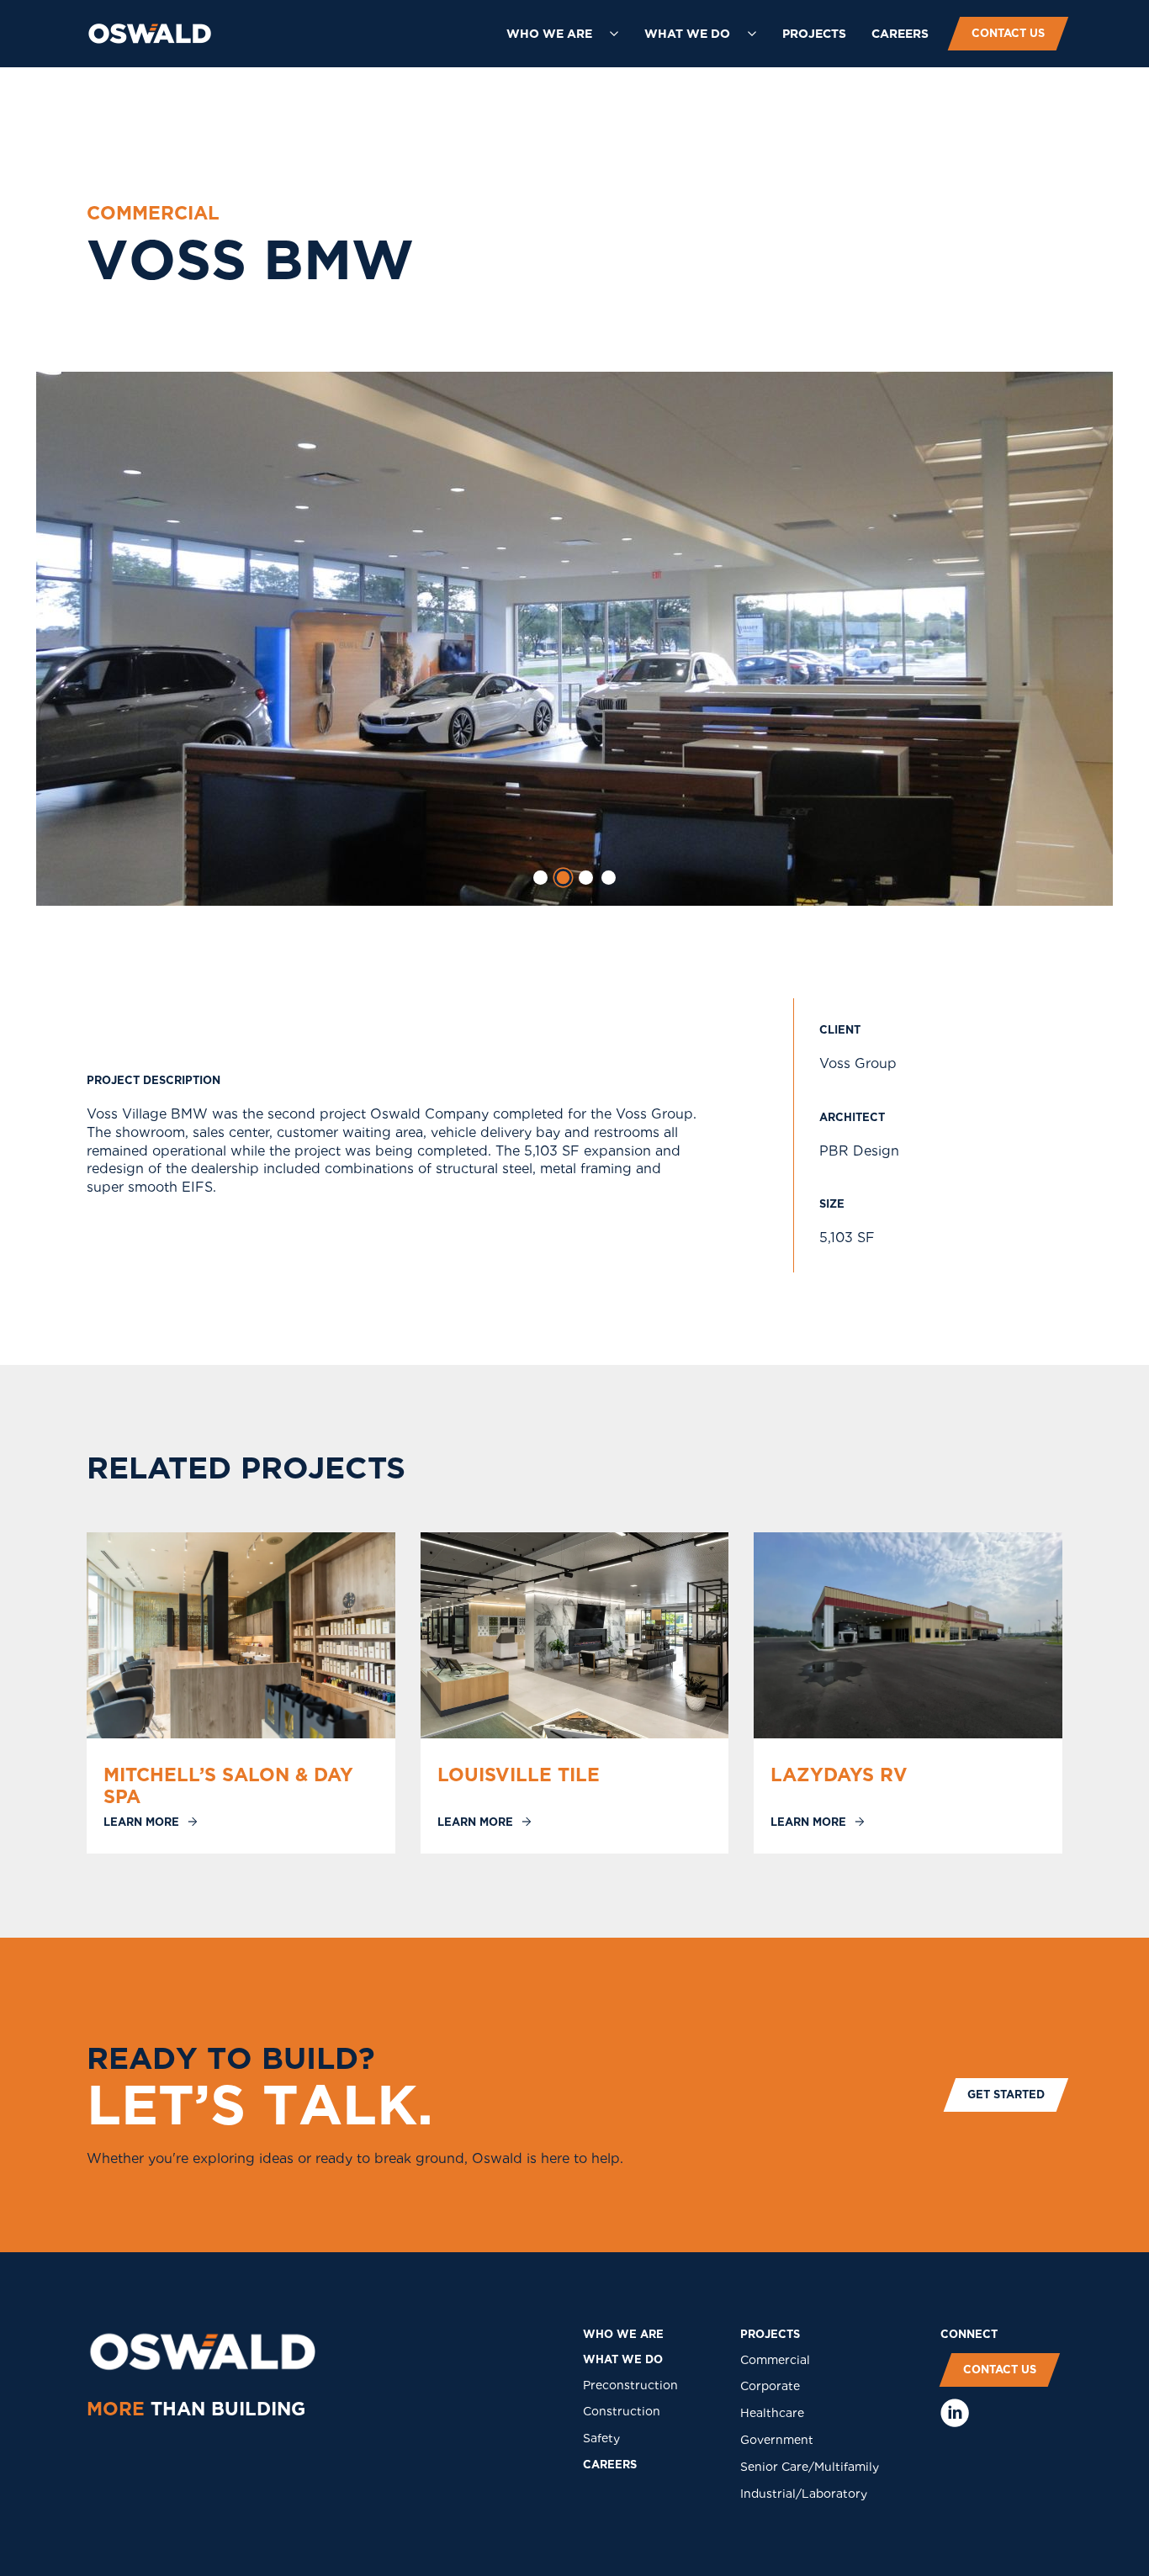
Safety (601, 2438)
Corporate (770, 2386)
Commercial (775, 2360)
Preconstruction (630, 2385)
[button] (563, 34)
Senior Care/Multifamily (810, 2467)
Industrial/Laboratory (804, 2494)
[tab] (540, 878)
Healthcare (772, 2413)
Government (777, 2440)
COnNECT (969, 2334)
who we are (623, 2334)
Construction (622, 2411)
